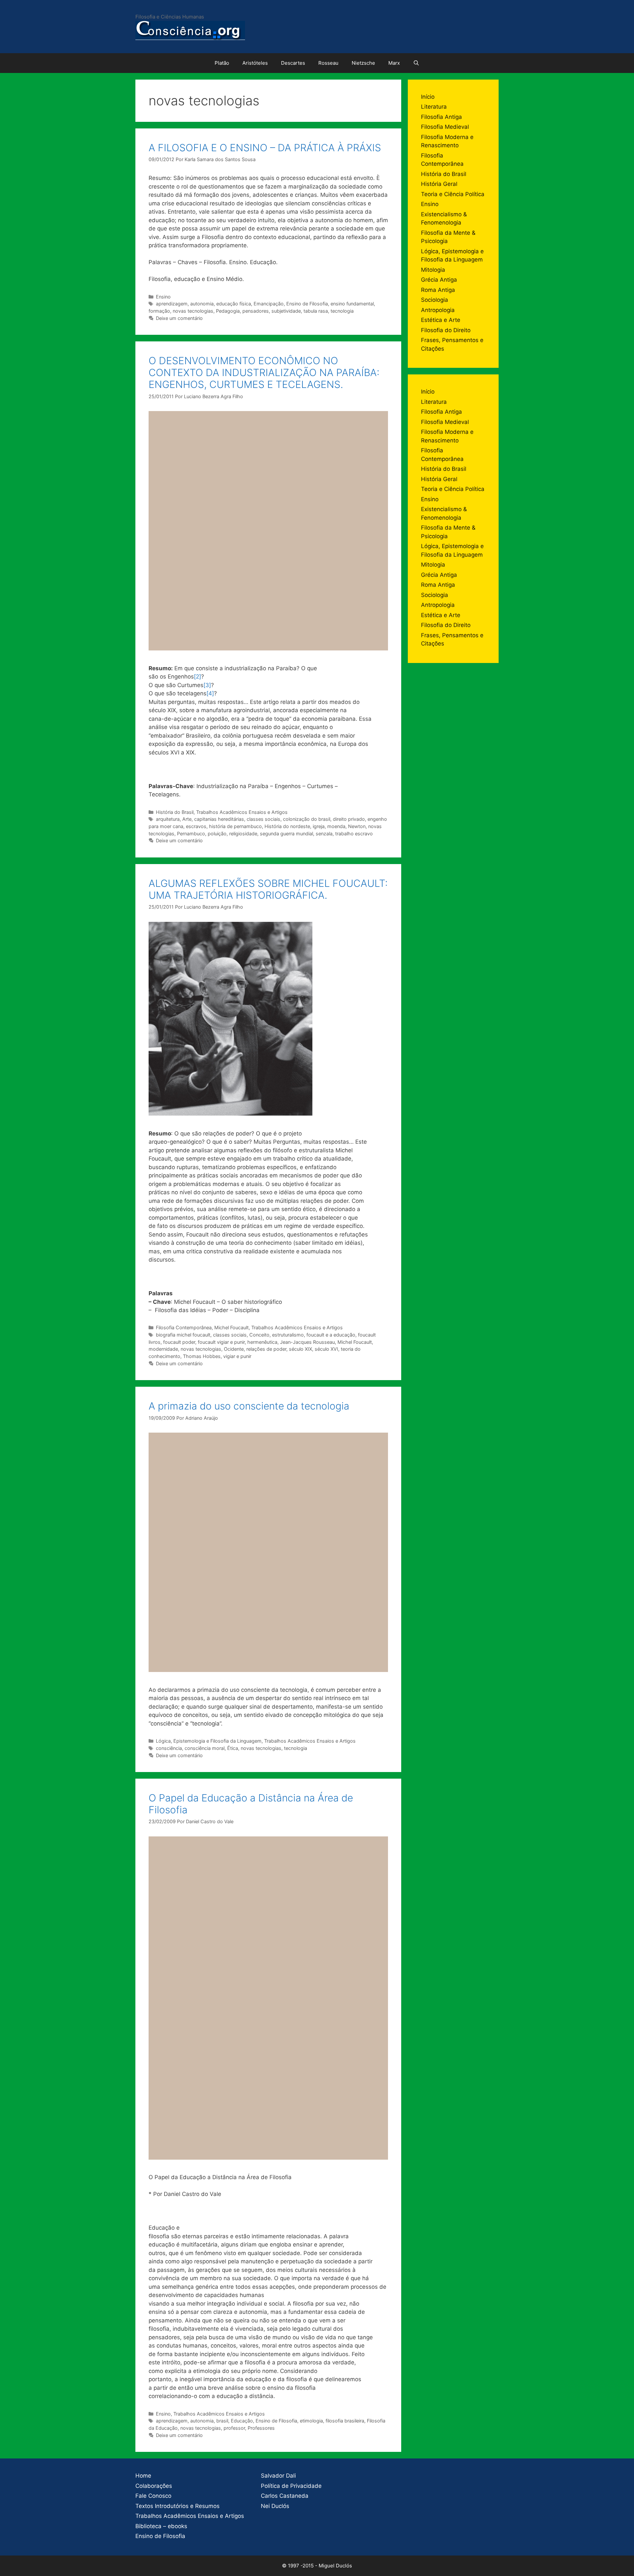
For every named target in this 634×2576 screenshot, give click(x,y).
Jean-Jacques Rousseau (307, 1342)
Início (428, 97)
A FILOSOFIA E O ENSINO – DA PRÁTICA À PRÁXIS (265, 148)
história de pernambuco (235, 826)
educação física (234, 304)
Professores (261, 2428)
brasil (222, 2421)
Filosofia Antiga (441, 117)
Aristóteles (255, 63)
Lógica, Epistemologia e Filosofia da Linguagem (209, 1741)
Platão (222, 63)
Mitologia (433, 270)
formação (159, 311)
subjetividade (286, 311)
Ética (233, 1748)
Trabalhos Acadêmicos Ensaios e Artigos (242, 812)
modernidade (163, 1349)
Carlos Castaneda (285, 2496)
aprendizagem (172, 304)
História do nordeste (287, 826)
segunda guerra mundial (286, 834)
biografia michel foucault (183, 1335)
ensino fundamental (352, 304)
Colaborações (154, 2486)
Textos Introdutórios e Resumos (177, 2506)
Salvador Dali (278, 2476)
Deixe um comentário (179, 318)
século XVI (326, 1349)
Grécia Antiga (439, 280)
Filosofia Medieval (445, 127)
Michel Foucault (231, 1327)
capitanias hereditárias (219, 819)
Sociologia (435, 300)
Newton (357, 826)
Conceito (259, 1335)
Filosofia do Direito (446, 330)
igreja (319, 826)
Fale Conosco (153, 2496)
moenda (336, 826)
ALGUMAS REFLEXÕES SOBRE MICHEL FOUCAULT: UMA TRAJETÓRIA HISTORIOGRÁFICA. (268, 889)
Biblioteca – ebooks (161, 2526)
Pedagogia (228, 311)
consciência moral (205, 1748)
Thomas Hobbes (202, 1356)
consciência (169, 1748)
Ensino (163, 297)
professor (234, 2428)
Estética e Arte (441, 320)
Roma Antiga (438, 290)
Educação (242, 2421)
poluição (217, 834)
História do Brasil (175, 812)
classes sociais (264, 819)
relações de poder (266, 1349)
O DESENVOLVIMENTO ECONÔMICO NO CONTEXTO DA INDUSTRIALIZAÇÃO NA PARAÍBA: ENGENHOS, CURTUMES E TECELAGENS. (264, 372)
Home (143, 2476)
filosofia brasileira (345, 2421)
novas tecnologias (193, 311)
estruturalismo (288, 1335)
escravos (196, 826)
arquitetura (168, 819)
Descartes (293, 63)
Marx (394, 63)
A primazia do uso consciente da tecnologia (249, 1406)
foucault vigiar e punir (221, 1342)
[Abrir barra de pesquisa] (416, 63)
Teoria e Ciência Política (453, 194)
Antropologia (438, 310)
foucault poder (179, 1342)
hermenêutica (262, 1342)
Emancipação (269, 304)
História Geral (439, 184)
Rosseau (328, 63)
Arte (187, 819)
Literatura (434, 107)
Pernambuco (191, 834)
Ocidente (234, 1349)
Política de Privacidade (291, 2486)
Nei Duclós (275, 2506)
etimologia (311, 2421)
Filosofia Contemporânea (184, 1327)
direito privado (349, 819)
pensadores (256, 311)
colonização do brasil (307, 819)
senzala (324, 834)
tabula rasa (316, 311)
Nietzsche (363, 63)
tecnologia (342, 311)
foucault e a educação (331, 1335)
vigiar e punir (237, 1356)
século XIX (300, 1349)
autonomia (202, 304)
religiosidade (243, 834)
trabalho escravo (354, 834)
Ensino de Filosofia (307, 304)
